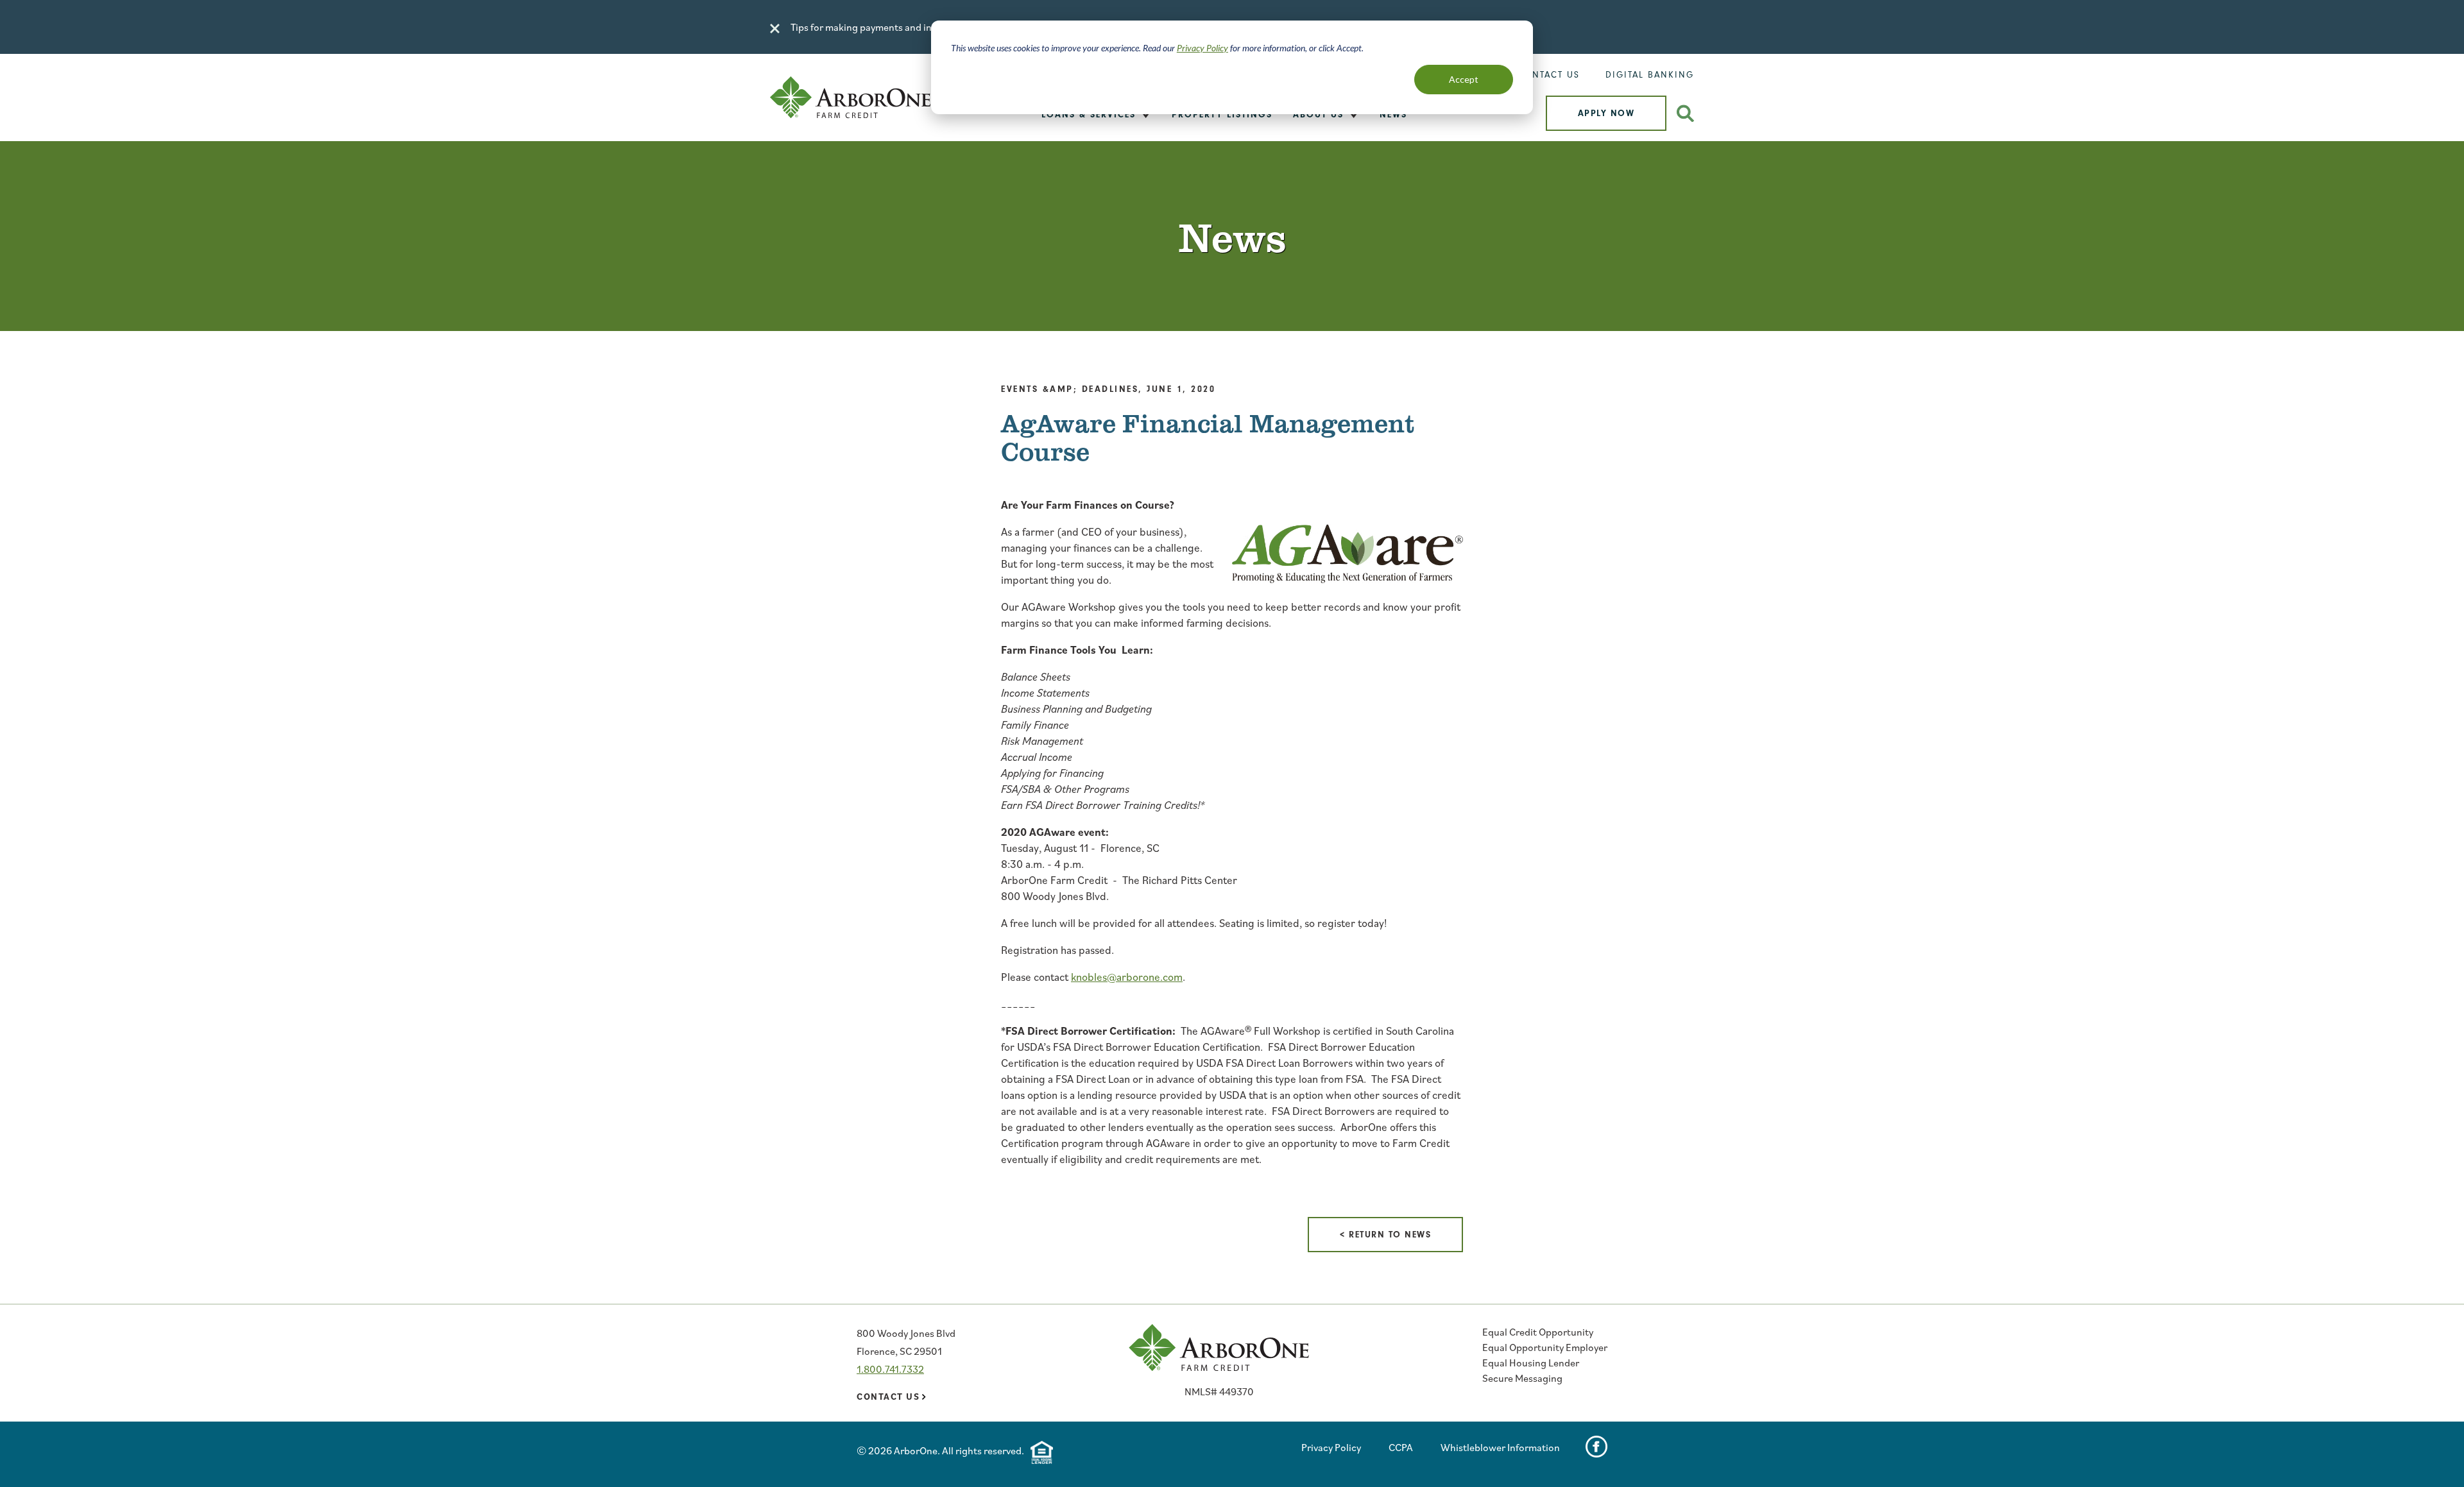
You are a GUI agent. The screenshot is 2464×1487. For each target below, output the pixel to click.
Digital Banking (1650, 75)
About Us (1318, 115)
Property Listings (1222, 115)
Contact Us (1549, 75)
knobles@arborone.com (1127, 977)
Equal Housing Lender (1531, 1363)
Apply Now (1606, 113)
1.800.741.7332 (890, 1369)
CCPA (1401, 1447)
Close (775, 29)
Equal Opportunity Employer (1545, 1347)
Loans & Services (1089, 115)
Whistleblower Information (1500, 1447)
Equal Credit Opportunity (1538, 1332)
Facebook (1596, 1447)
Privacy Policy (1202, 48)
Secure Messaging (1522, 1378)
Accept (1464, 79)
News (1393, 115)
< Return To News (1385, 1235)
